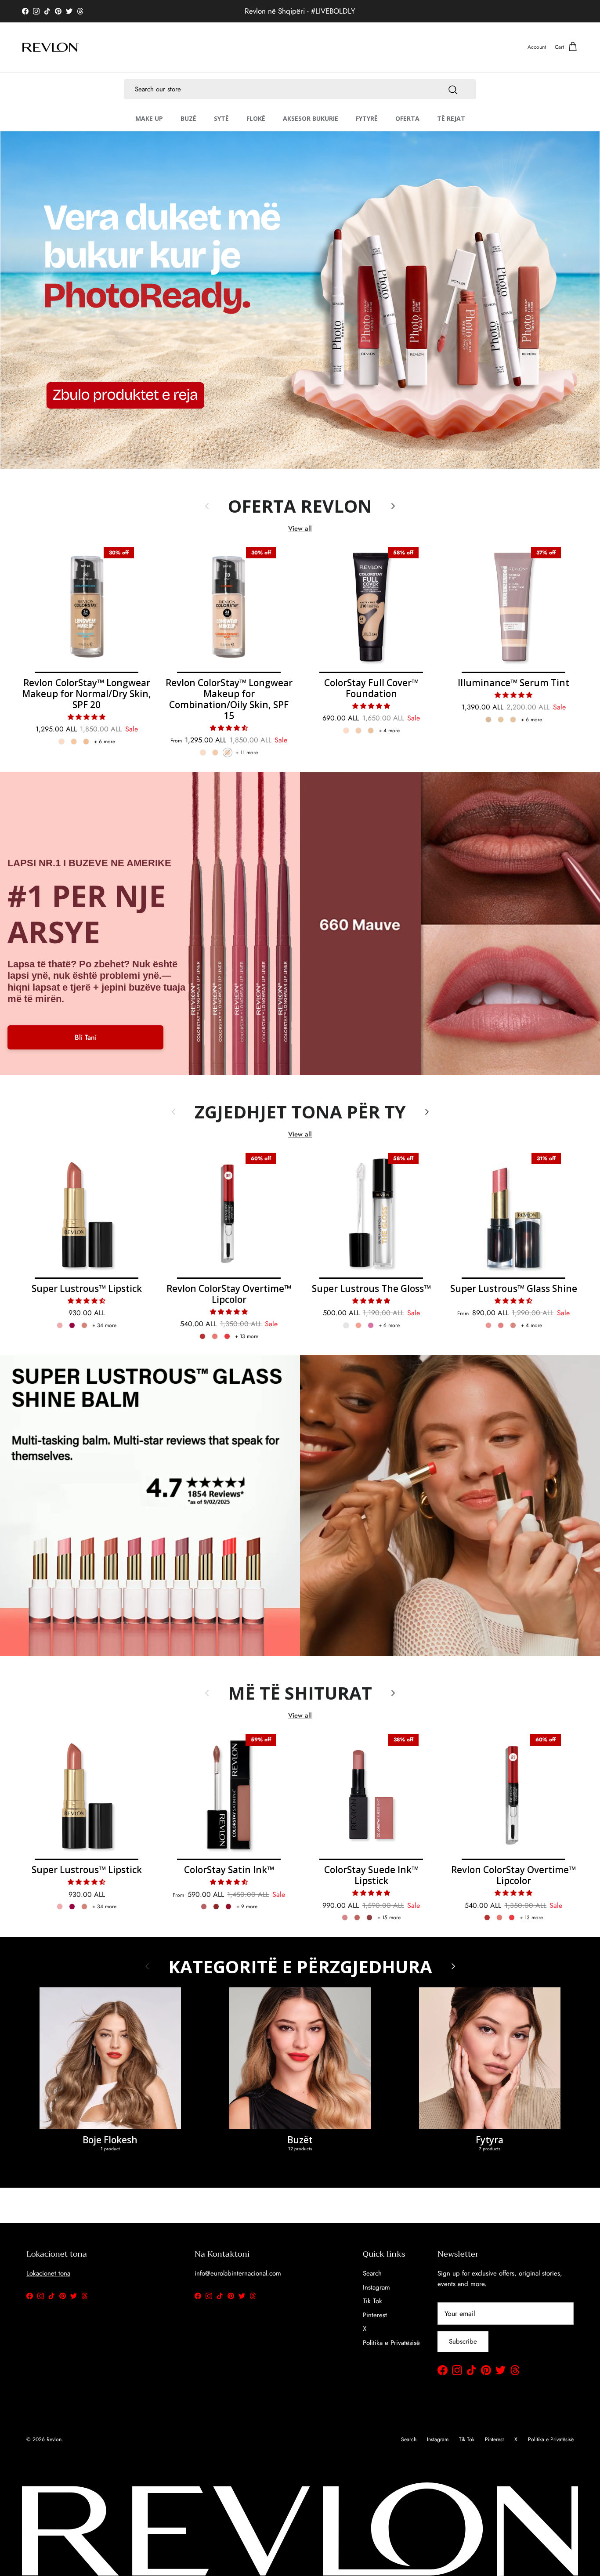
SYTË (221, 118)
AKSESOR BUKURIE (311, 118)
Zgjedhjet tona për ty (300, 1112)
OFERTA (407, 118)
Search (372, 2273)
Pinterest (375, 2315)
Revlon (54, 2439)
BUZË (188, 118)
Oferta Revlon (300, 506)
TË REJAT (451, 118)
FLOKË (256, 118)
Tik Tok (372, 2301)
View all (300, 528)
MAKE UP (149, 118)
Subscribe (463, 2341)
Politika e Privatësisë (391, 2343)
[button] (87, 717)
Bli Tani (86, 1037)
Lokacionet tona (48, 2273)
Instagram (376, 2287)
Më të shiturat (300, 1693)
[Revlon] (51, 47)
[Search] (453, 89)
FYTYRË (367, 118)
